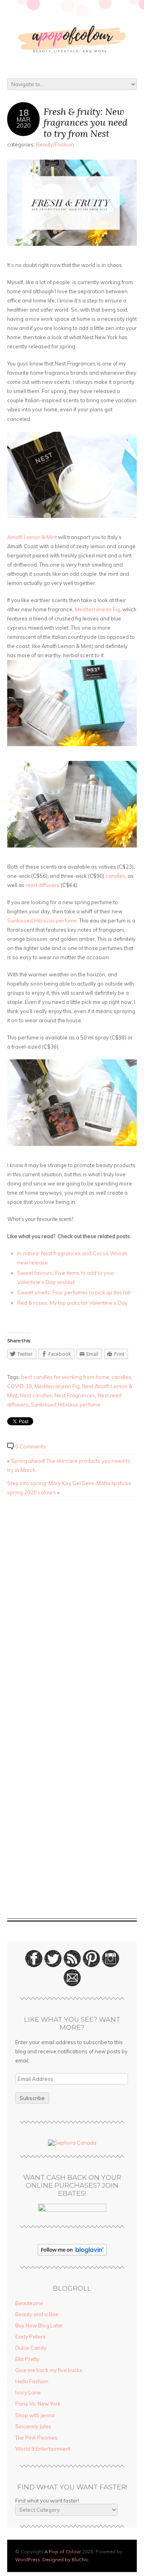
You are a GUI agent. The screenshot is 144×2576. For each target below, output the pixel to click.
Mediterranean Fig (97, 609)
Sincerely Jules (33, 2426)
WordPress (28, 2559)
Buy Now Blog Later (39, 2325)
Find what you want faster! (47, 2501)
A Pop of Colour (63, 2551)
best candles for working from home (65, 1377)
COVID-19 (20, 1386)
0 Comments (31, 1446)
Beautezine (29, 2303)
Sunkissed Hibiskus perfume (66, 1405)
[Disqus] (72, 1607)
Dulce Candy (31, 2348)
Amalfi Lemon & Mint (33, 537)
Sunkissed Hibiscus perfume (42, 921)
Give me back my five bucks (49, 2370)
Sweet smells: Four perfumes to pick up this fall (74, 1292)
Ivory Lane (28, 2392)
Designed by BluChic (65, 2559)
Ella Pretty (27, 2359)
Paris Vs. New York (38, 2404)
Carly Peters (30, 2337)
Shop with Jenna (35, 2415)
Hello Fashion (32, 2381)
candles (115, 876)
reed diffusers (43, 885)
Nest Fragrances (75, 1395)
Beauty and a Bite (37, 2314)
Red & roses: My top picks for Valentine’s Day (72, 1303)
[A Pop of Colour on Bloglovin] (72, 2254)
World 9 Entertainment (43, 2449)
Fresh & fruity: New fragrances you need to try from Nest (86, 122)
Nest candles (36, 1395)
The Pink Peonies (36, 2438)
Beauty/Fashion (55, 144)
